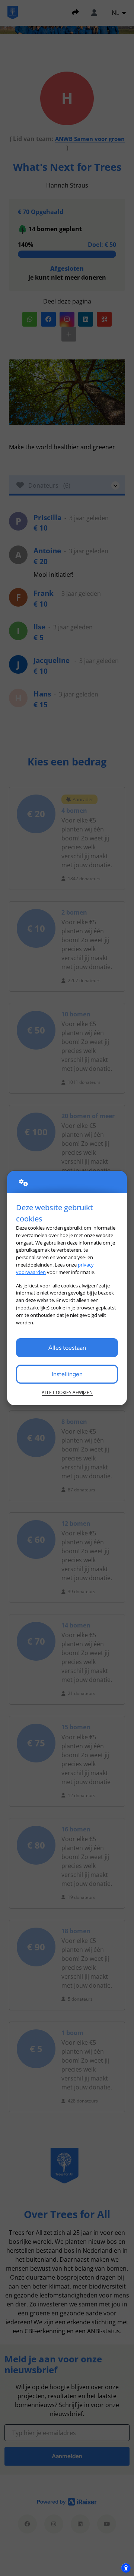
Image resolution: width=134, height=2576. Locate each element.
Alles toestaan (67, 1348)
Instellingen (67, 1374)
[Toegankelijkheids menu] (126, 2568)
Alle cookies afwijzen (67, 1392)
